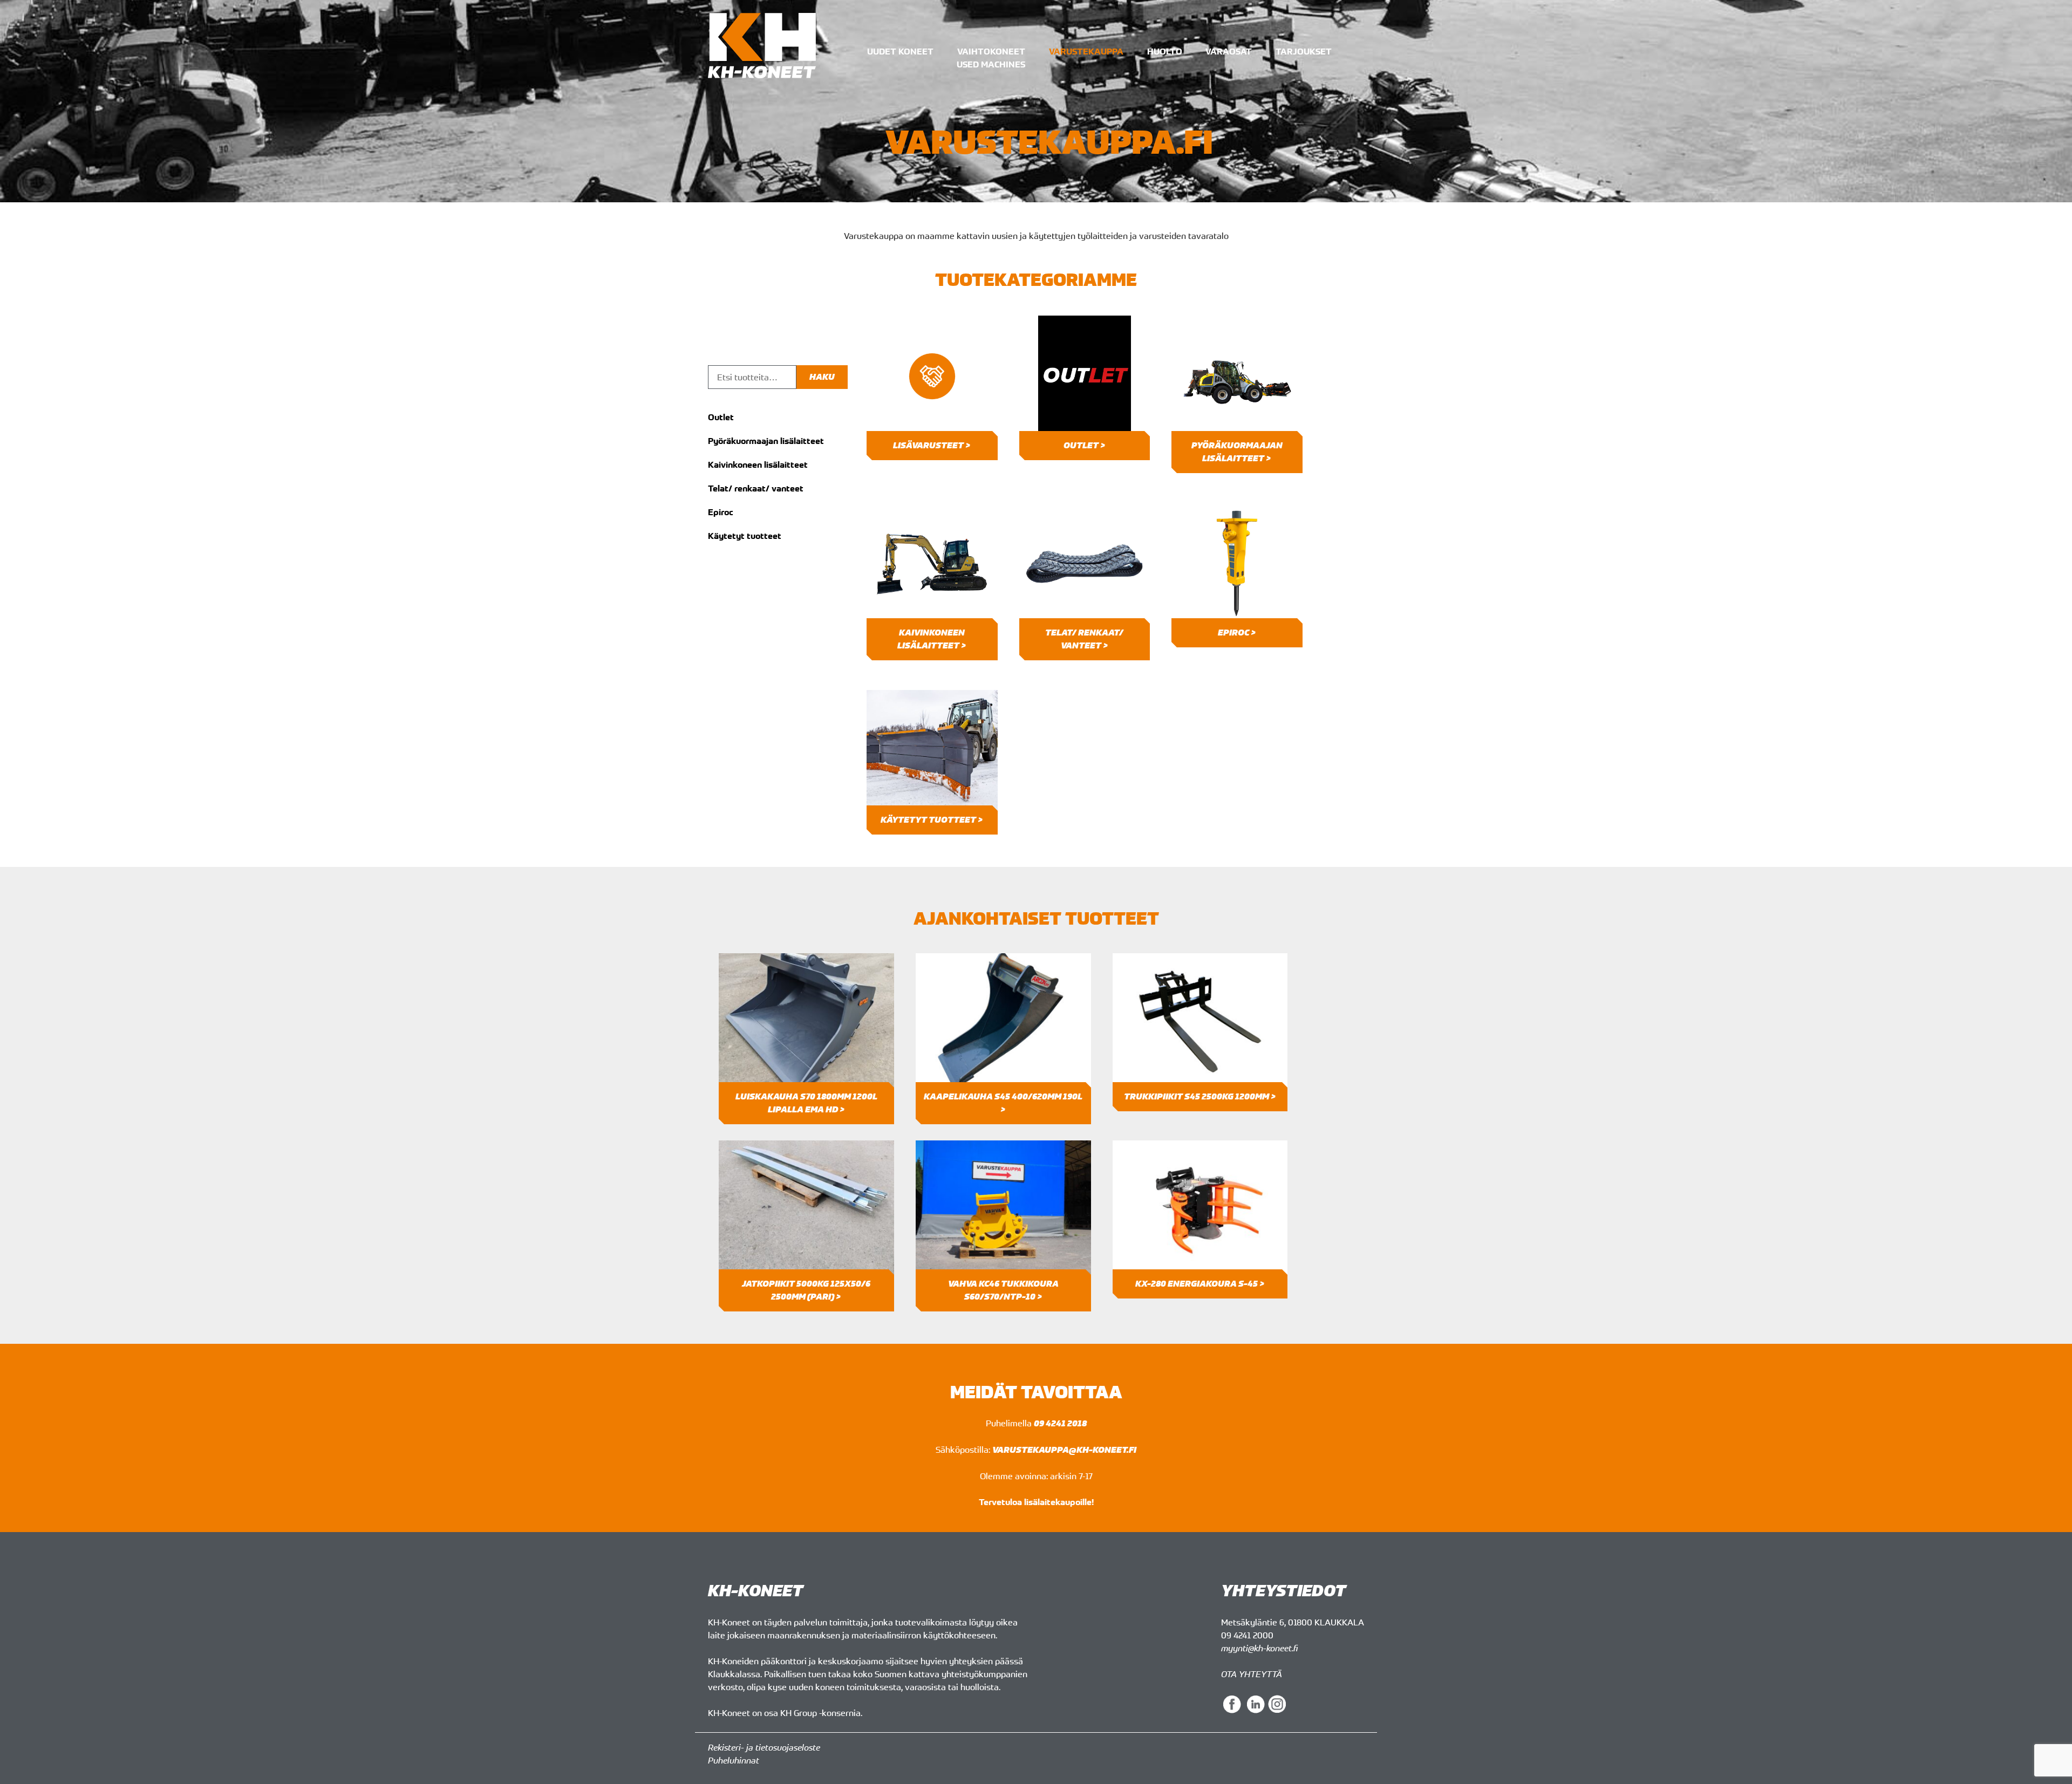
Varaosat (1229, 51)
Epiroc (721, 512)
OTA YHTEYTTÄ (1252, 1674)
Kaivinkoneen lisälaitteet (758, 464)
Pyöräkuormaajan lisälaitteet (766, 441)
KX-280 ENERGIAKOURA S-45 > (1200, 1284)
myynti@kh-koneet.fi (1259, 1648)
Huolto (1165, 51)
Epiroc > (1237, 633)
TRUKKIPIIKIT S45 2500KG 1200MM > (1200, 1096)
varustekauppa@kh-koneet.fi (1064, 1450)
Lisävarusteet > (932, 445)
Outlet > (1085, 445)
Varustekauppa (1086, 51)
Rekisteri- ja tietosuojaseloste (764, 1747)
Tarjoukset (1304, 51)
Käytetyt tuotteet (745, 536)
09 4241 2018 (1060, 1423)
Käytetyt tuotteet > (932, 820)
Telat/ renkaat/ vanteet (756, 488)
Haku (822, 377)
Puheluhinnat (734, 1760)
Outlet (721, 417)
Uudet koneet (900, 51)
